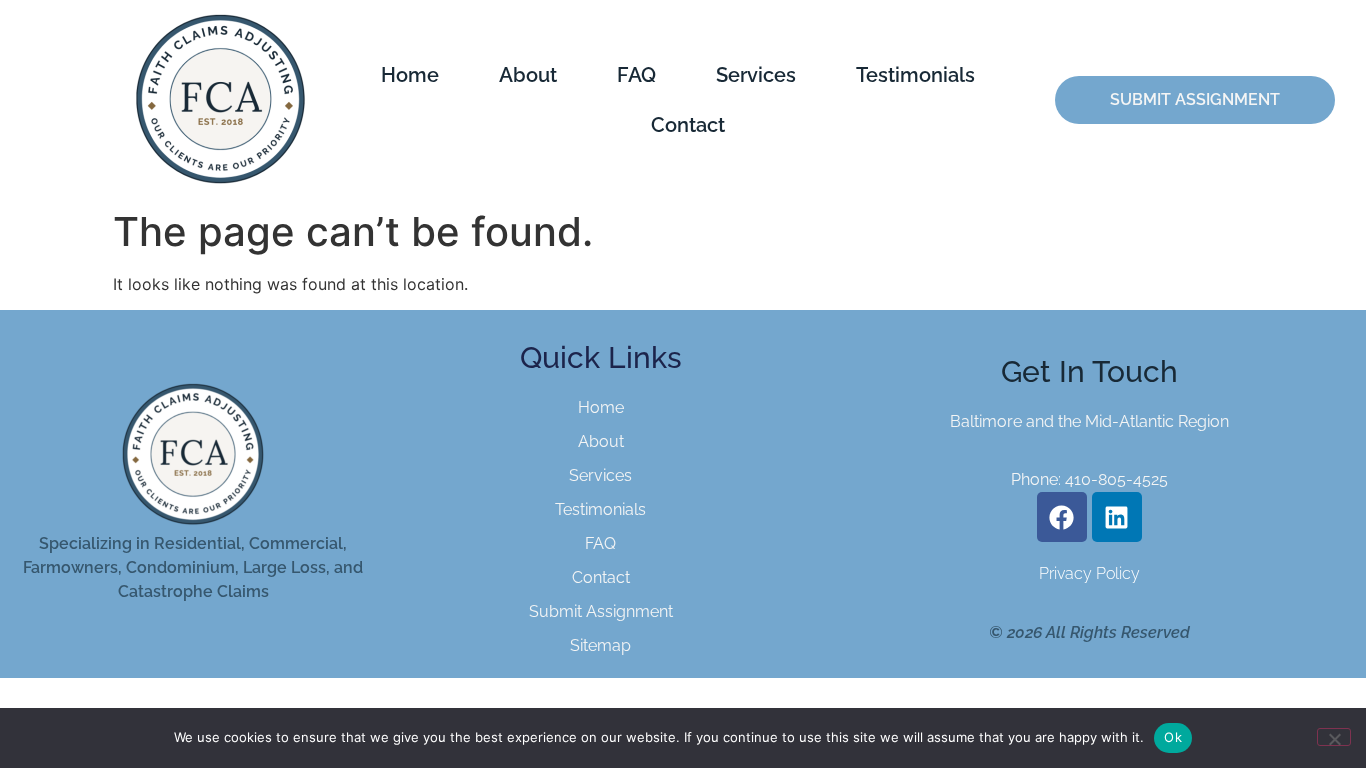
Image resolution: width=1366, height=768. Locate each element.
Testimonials (915, 75)
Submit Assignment (601, 611)
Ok (1173, 737)
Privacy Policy (1089, 573)
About (528, 75)
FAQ (636, 75)
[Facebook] (1062, 517)
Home (410, 75)
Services (756, 75)
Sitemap (600, 645)
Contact (688, 125)
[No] (1334, 737)
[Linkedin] (1117, 517)
